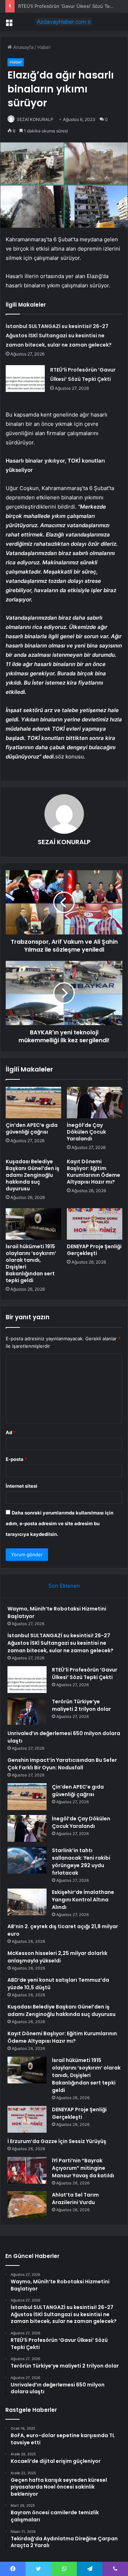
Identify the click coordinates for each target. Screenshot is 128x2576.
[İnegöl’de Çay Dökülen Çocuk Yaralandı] (95, 1103)
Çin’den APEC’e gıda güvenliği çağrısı (32, 1128)
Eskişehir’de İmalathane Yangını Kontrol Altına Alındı (83, 1900)
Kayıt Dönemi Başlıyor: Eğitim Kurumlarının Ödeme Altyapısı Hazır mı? (94, 1172)
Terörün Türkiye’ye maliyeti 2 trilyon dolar (81, 1705)
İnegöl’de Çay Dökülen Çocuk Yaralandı (86, 1132)
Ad (11, 1432)
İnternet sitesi (22, 1486)
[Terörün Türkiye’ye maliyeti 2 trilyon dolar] (27, 1711)
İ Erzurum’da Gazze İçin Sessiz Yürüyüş (57, 2141)
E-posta (16, 1459)
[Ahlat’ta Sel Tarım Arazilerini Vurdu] (27, 2205)
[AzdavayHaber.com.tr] (64, 22)
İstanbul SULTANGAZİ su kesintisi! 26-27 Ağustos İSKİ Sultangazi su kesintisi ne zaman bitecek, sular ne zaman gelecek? (59, 336)
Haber (44, 47)
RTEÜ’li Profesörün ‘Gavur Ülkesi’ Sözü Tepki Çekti (85, 1673)
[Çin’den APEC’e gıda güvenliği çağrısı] (33, 1103)
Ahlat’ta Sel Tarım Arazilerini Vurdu (75, 2199)
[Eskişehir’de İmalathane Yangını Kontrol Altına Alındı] (27, 1902)
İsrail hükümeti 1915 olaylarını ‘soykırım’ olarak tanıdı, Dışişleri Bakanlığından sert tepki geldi (31, 1263)
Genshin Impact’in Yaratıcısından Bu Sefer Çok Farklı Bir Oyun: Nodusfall (62, 1764)
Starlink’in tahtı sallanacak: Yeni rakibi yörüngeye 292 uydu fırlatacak (81, 1862)
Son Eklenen (64, 1586)
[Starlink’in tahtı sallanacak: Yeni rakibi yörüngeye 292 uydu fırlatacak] (27, 1860)
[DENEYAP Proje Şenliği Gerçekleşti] (95, 1224)
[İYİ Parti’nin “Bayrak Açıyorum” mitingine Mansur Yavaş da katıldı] (27, 2170)
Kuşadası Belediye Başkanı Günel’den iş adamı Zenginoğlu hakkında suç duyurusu (33, 1175)
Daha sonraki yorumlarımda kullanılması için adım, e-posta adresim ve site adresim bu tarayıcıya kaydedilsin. (60, 1523)
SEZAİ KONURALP (35, 119)
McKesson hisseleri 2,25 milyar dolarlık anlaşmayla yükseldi (57, 1957)
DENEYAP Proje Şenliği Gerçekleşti (94, 1250)
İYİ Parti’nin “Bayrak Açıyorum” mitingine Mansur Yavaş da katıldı (83, 2168)
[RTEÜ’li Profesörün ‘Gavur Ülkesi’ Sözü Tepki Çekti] (25, 379)
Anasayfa (23, 47)
